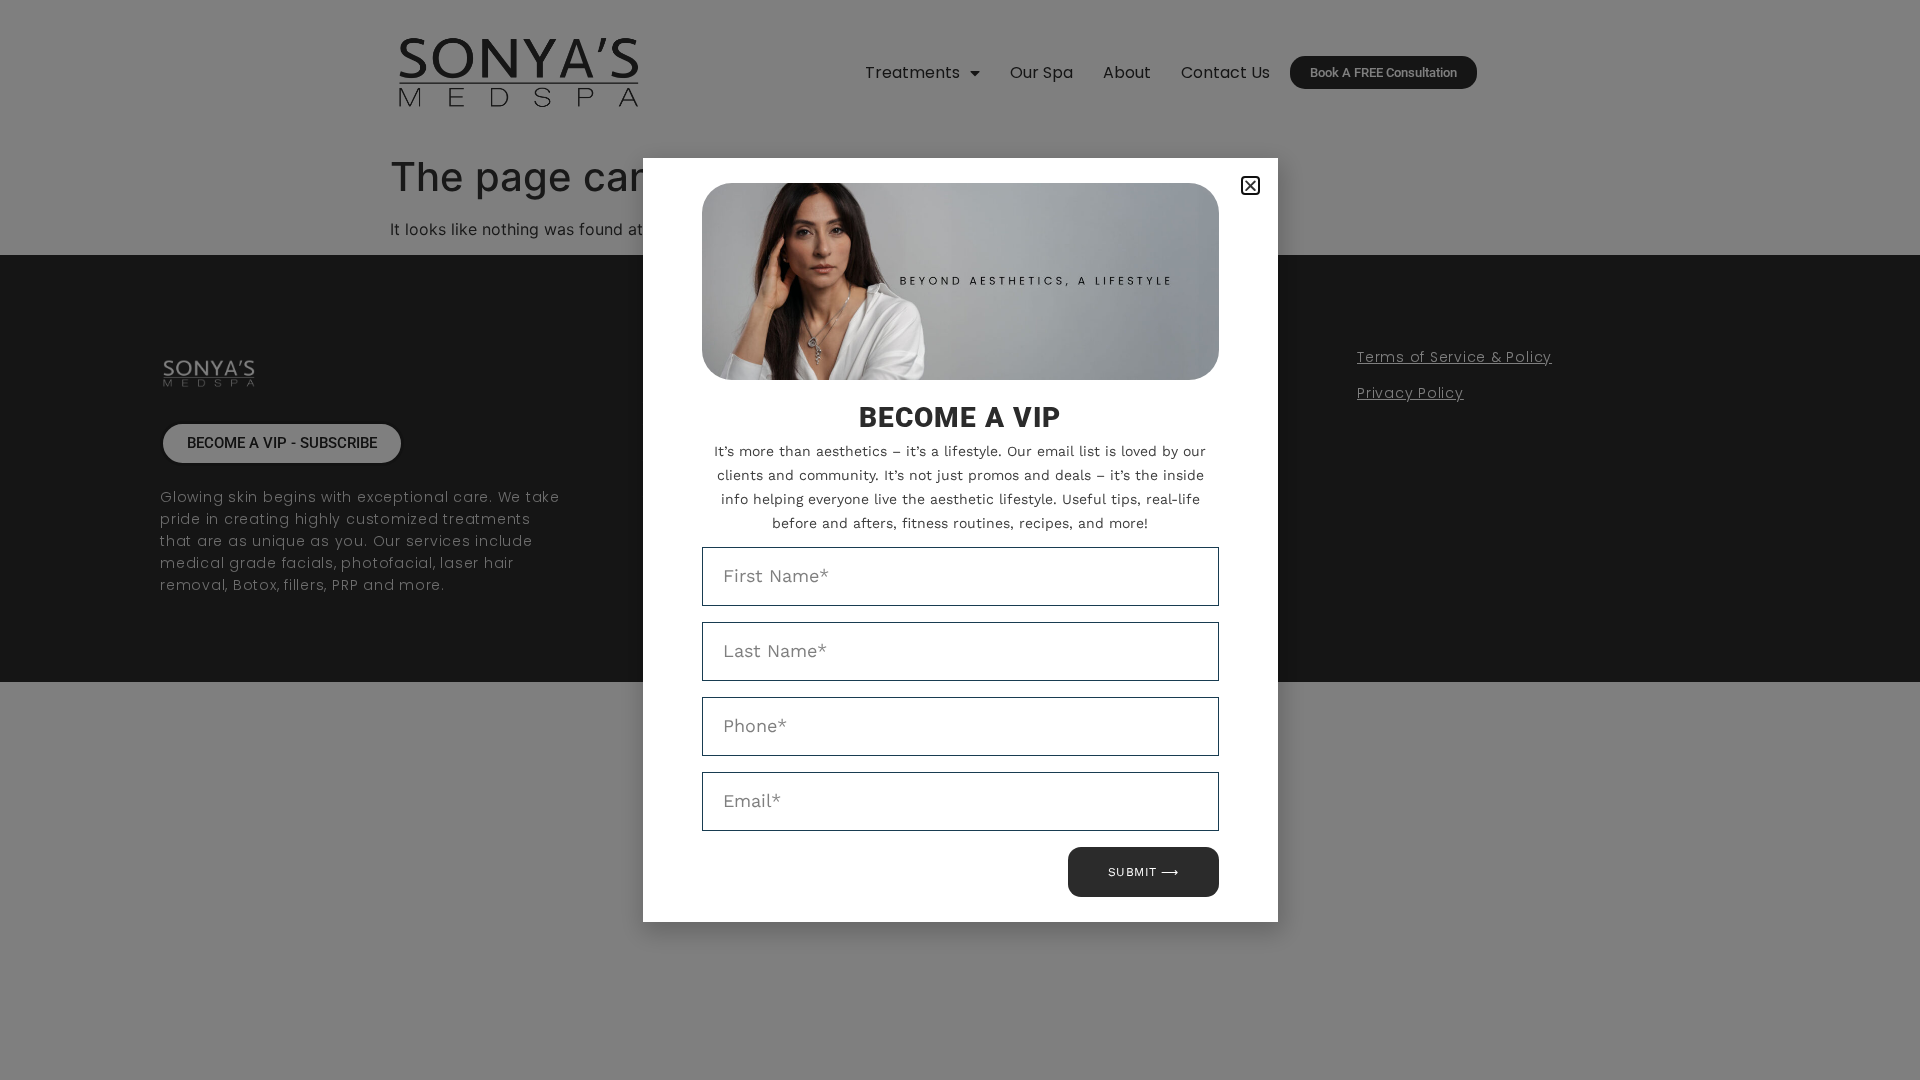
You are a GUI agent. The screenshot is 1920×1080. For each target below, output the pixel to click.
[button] (1250, 185)
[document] (960, 540)
